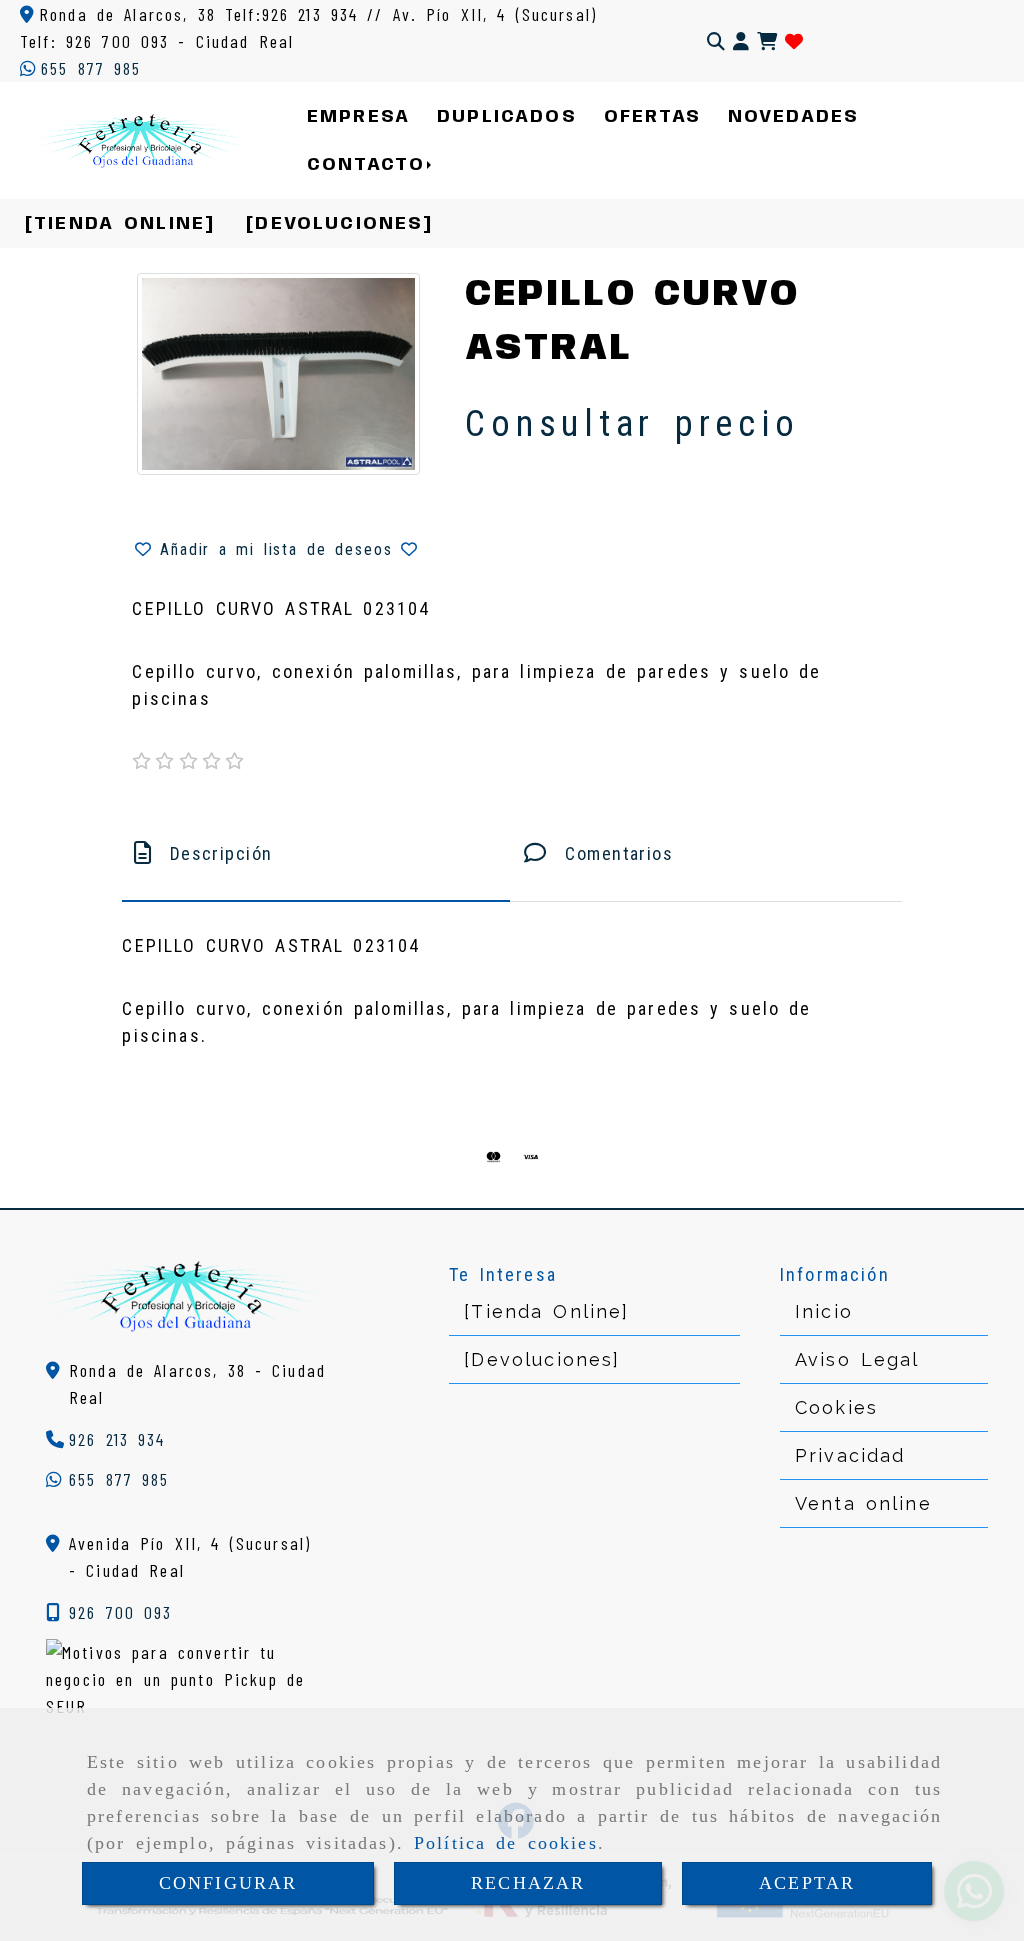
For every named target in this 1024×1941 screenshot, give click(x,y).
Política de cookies (506, 1843)
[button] (741, 41)
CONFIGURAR (228, 1883)
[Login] (794, 41)
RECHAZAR (528, 1883)
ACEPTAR (807, 1883)
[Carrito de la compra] (767, 41)
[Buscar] (716, 41)
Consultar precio (632, 424)
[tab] (316, 853)
